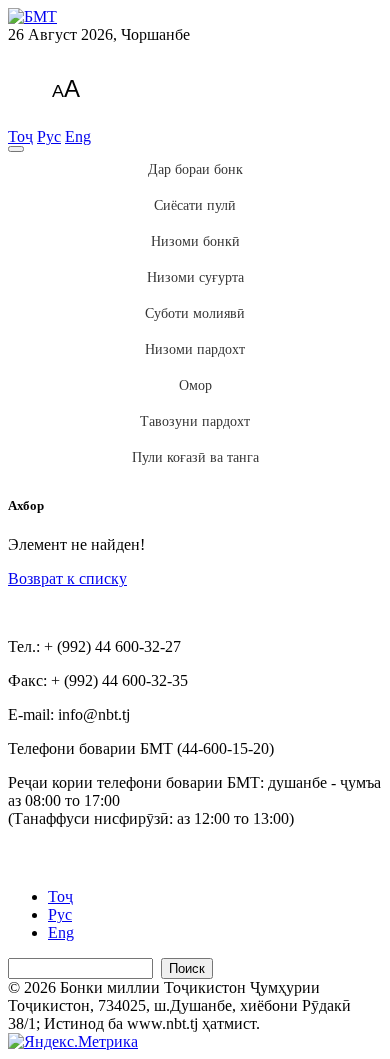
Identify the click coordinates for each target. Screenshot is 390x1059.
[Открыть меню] (16, 149)
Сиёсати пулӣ (195, 205)
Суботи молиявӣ (195, 313)
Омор (195, 385)
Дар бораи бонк (195, 169)
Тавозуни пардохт (195, 421)
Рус (49, 136)
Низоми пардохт (195, 349)
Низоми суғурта (195, 277)
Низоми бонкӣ (195, 241)
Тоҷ (20, 136)
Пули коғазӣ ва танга (195, 457)
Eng (78, 136)
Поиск (187, 968)
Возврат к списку (67, 578)
